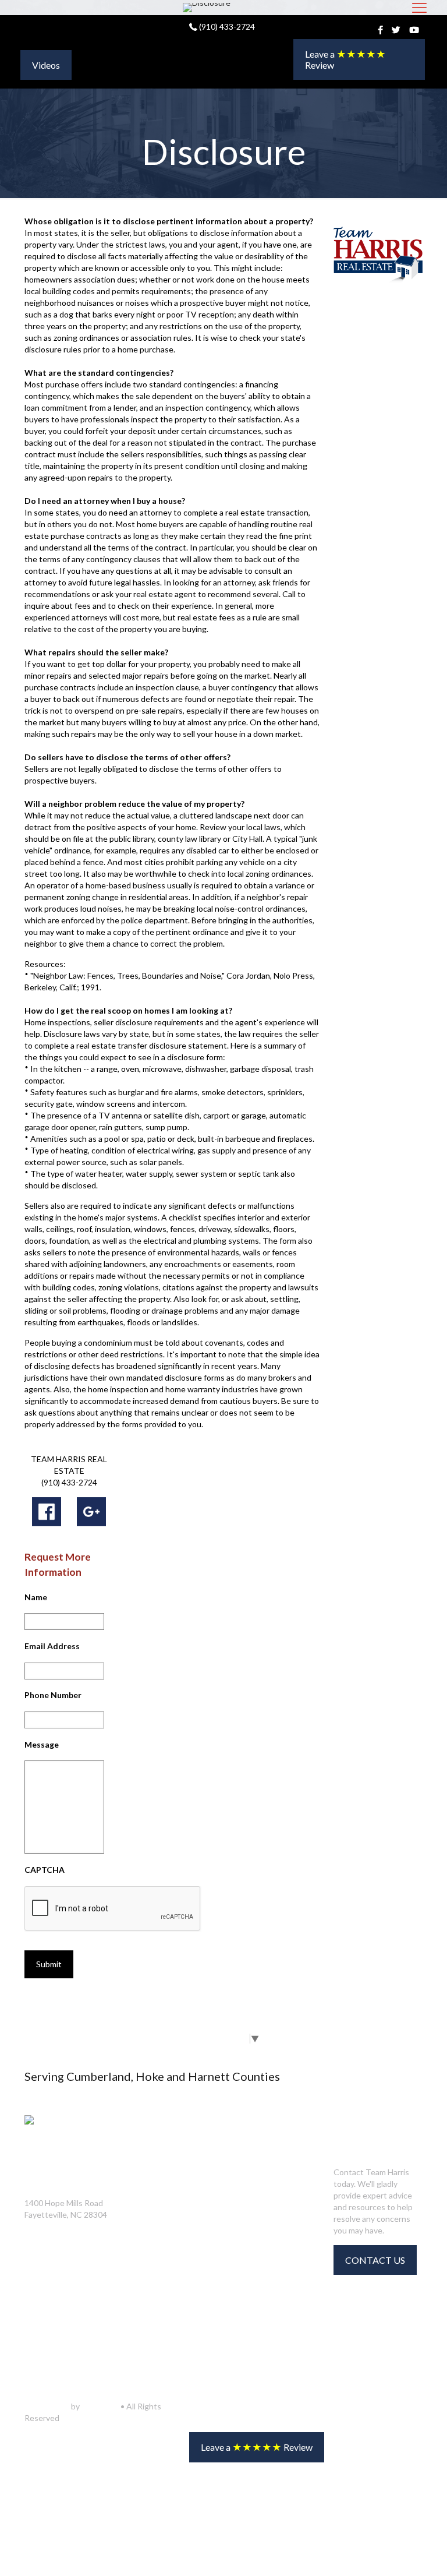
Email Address (52, 1646)
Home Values (152, 2228)
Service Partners (263, 2217)
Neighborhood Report (170, 2179)
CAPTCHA (45, 1870)
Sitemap (246, 2365)
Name (36, 1597)
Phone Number (53, 1695)
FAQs (241, 2291)
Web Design (47, 2406)
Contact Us (252, 2266)
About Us (248, 2241)
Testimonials (255, 2340)
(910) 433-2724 (226, 27)
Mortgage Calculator (169, 2203)
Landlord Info (154, 2302)
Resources (148, 2253)
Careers (246, 2316)
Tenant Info (150, 2278)
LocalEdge (100, 2406)
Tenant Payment (159, 2327)
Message (42, 1744)
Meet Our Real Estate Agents (273, 2185)
